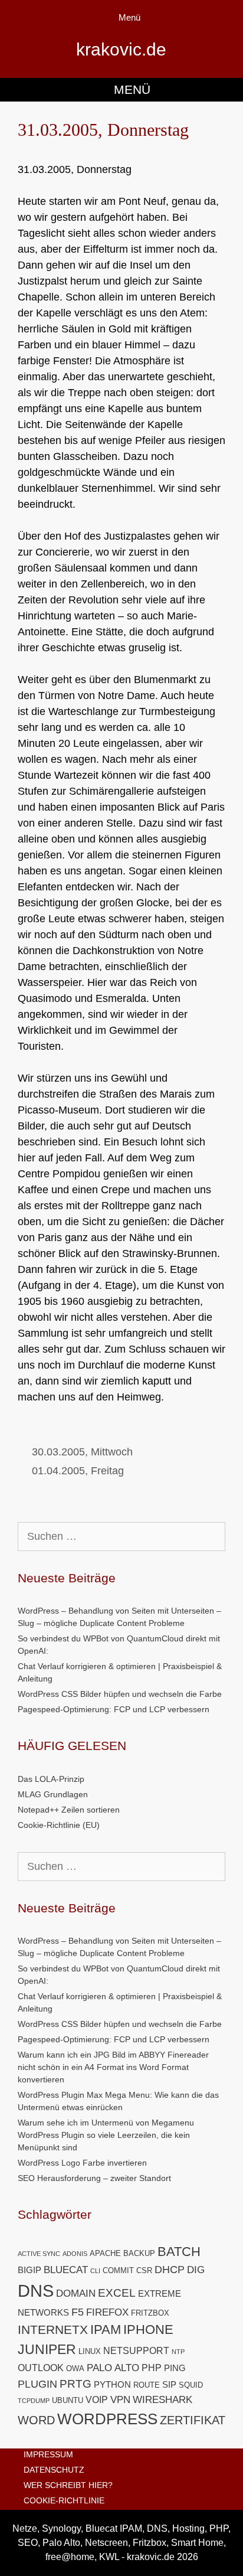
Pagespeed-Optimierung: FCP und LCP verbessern (114, 1709)
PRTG (75, 2384)
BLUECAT (66, 2270)
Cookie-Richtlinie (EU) (59, 1825)
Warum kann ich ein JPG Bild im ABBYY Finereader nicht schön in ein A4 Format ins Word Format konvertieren (113, 2067)
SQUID (191, 2385)
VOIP (97, 2400)
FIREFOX (107, 2312)
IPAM (106, 2329)
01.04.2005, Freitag (78, 1471)
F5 (78, 2312)
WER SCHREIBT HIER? (68, 2485)
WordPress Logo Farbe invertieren (82, 2163)
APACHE (105, 2253)
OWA (75, 2368)
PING (175, 2368)
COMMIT (118, 2270)
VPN (120, 2400)
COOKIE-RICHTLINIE (64, 2500)
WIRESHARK (162, 2400)
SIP (169, 2385)
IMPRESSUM (48, 2454)
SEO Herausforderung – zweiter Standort (94, 2178)
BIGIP (29, 2270)
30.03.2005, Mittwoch (82, 1452)
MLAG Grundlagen (53, 1794)
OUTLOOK (41, 2368)
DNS (36, 2291)
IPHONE (148, 2329)
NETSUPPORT (136, 2351)
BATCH (179, 2252)
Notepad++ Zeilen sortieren (69, 1810)
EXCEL (117, 2293)
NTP (178, 2352)
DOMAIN (76, 2293)
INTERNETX (53, 2329)
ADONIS (75, 2254)
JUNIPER (47, 2349)
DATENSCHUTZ (54, 2470)
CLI (95, 2271)
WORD (36, 2420)
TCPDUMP (34, 2401)
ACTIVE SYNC (39, 2254)
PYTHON (112, 2385)
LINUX (90, 2351)
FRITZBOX (150, 2313)
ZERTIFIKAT (193, 2420)
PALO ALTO (113, 2368)
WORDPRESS (107, 2419)
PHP (152, 2368)
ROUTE (147, 2385)
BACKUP (139, 2253)
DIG (196, 2270)
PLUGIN (37, 2384)
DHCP (170, 2269)
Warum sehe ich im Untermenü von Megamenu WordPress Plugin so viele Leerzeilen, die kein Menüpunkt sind (106, 2135)
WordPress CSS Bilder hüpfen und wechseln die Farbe (120, 1694)
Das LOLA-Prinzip (51, 1779)
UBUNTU (68, 2400)
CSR (144, 2270)
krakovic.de (121, 49)
